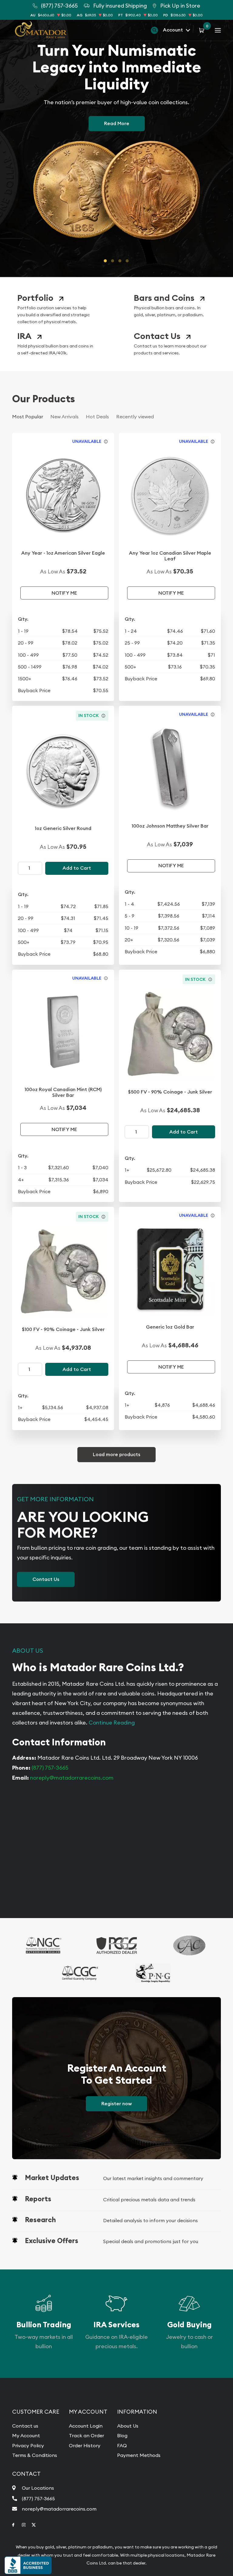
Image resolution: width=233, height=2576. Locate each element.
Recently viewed (135, 417)
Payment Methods (139, 2455)
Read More (117, 123)
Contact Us (157, 336)
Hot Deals (97, 417)
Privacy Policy (28, 2445)
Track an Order (86, 2435)
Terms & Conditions (35, 2455)
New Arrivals (64, 417)
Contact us (25, 2426)
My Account (26, 2435)
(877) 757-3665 (50, 1768)
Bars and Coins (164, 298)
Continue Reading (112, 1723)
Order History (85, 2445)
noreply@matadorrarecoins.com (72, 1778)
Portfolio (35, 298)
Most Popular (28, 417)
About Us (128, 2426)
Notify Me (64, 593)
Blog (122, 2435)
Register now (116, 2104)
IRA (24, 336)
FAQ (122, 2445)
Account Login (86, 2426)
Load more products (116, 1454)
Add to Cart (77, 868)
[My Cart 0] (203, 30)
